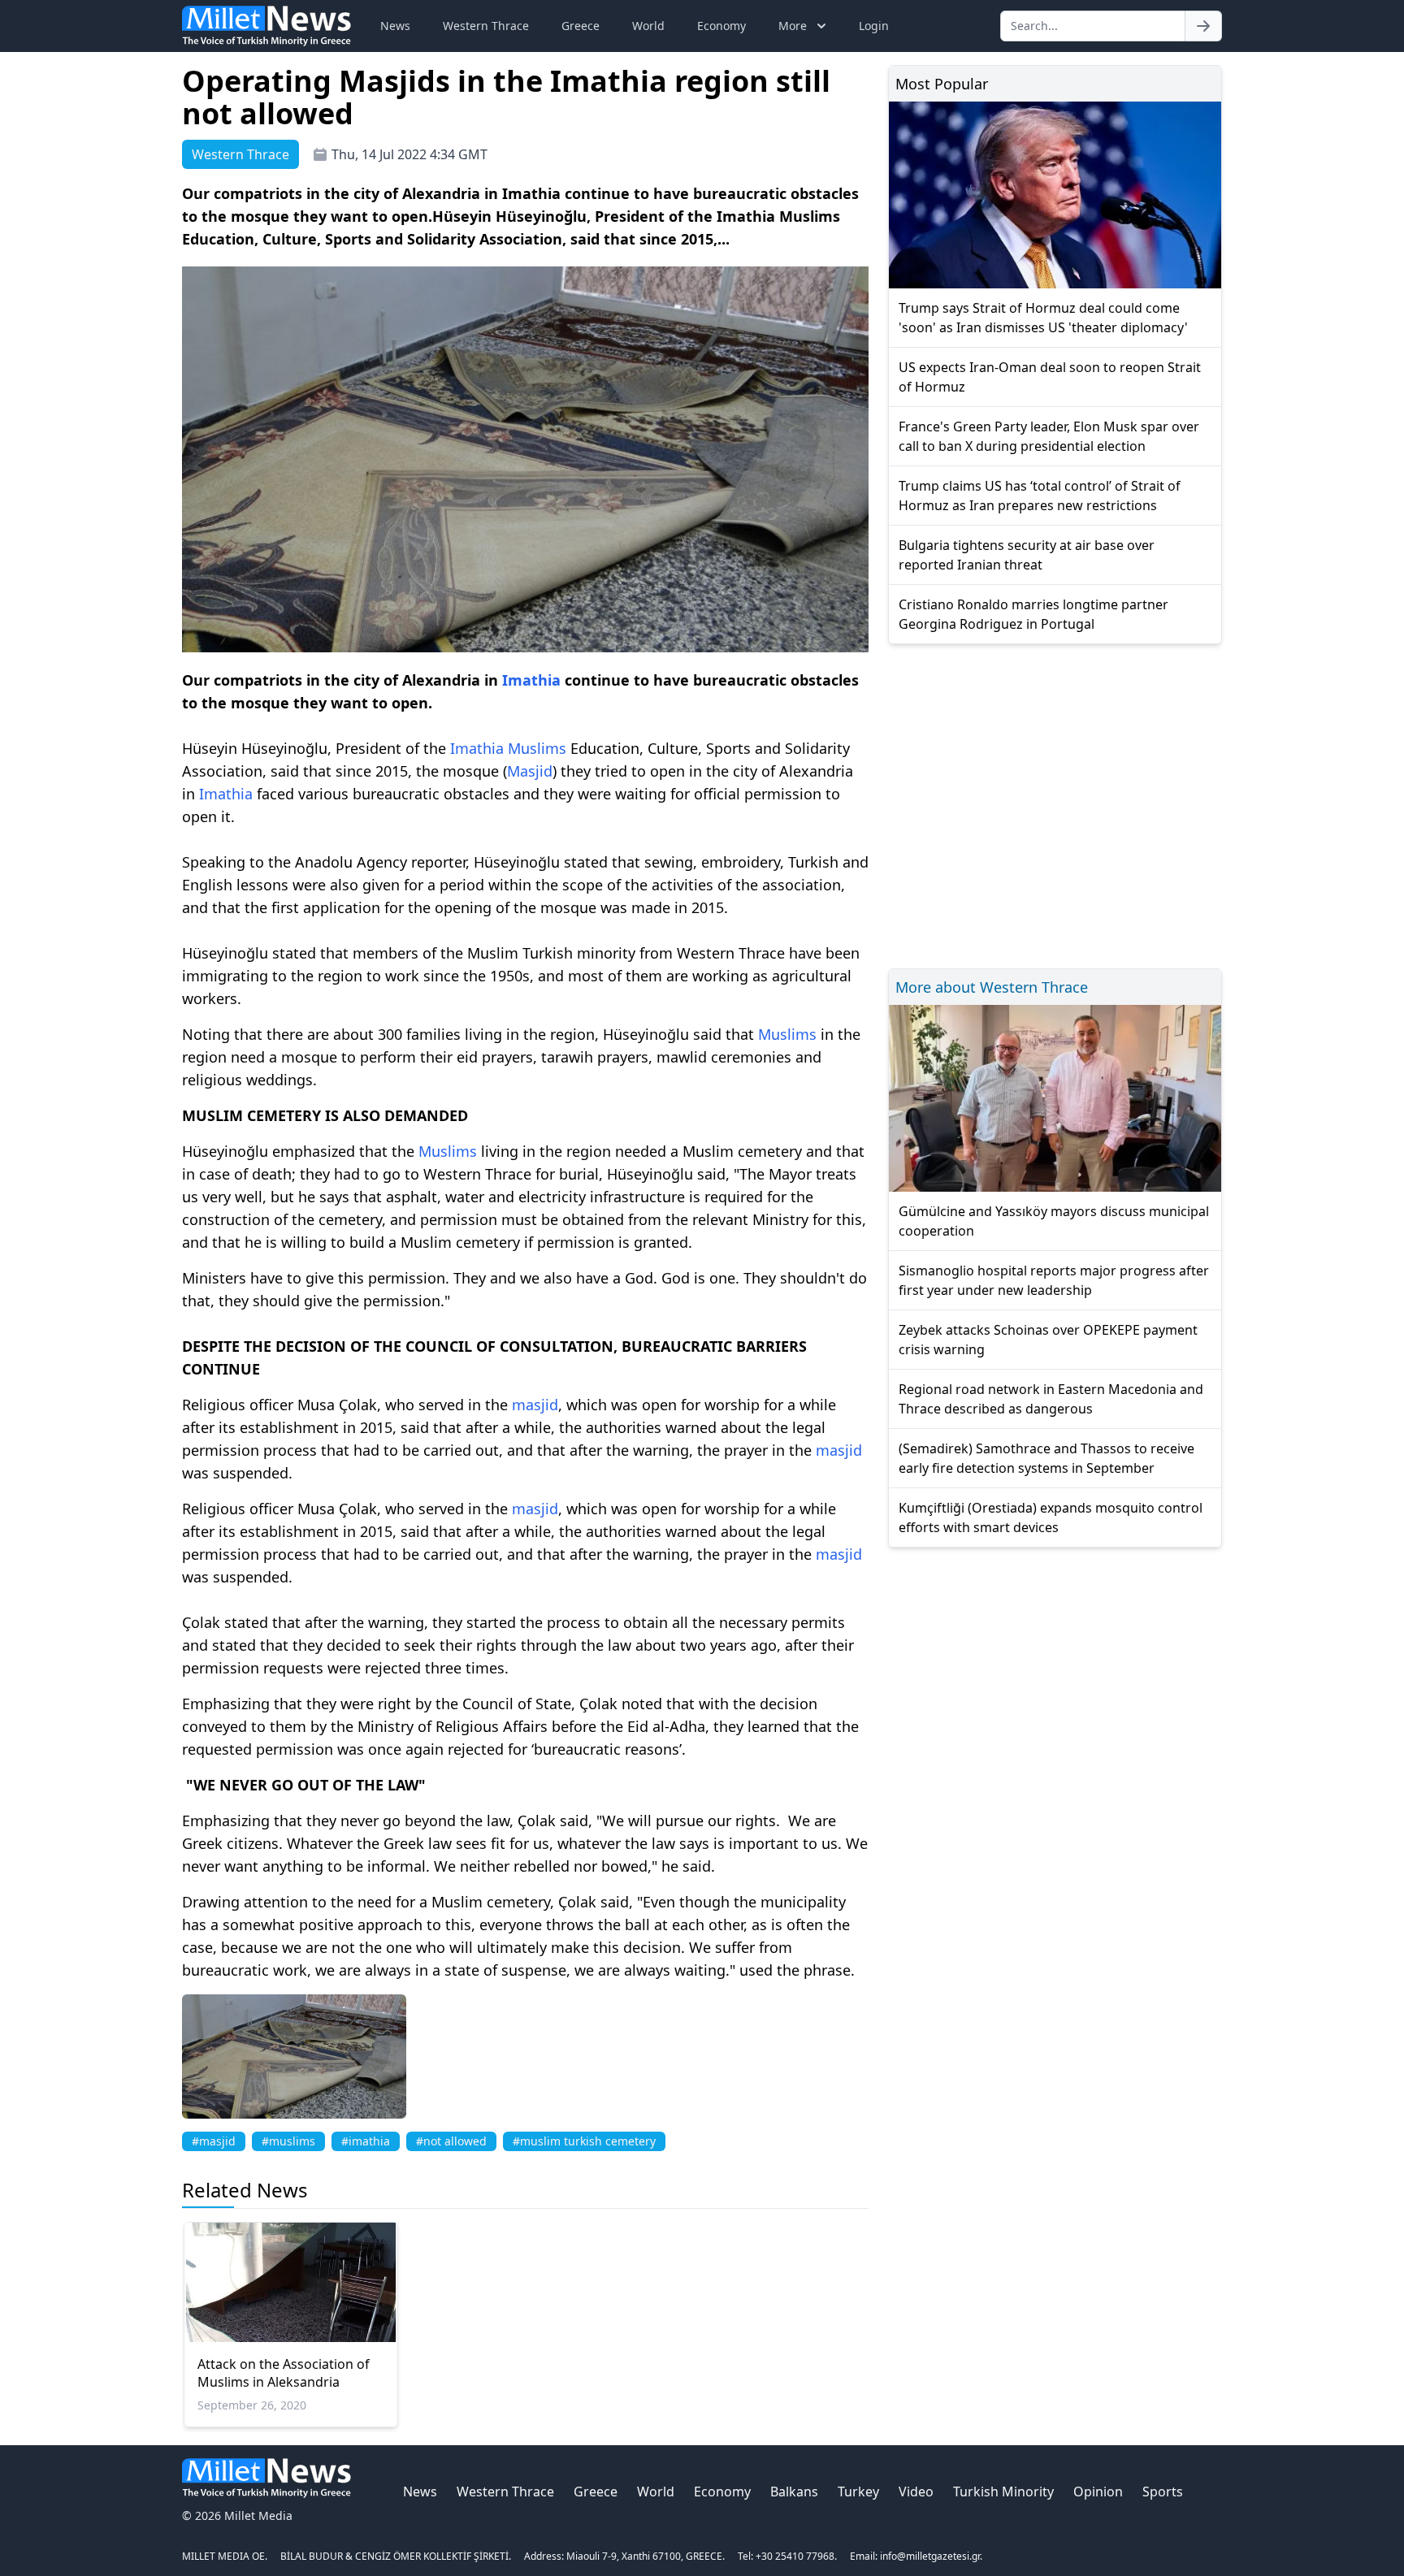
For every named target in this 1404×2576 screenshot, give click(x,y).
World (648, 26)
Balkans (794, 2492)
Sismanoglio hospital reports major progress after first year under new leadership (1054, 1280)
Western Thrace (486, 26)
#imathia (366, 2141)
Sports (1163, 2492)
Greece (581, 26)
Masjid (530, 771)
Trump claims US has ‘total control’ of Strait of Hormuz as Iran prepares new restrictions (1040, 496)
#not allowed (451, 2141)
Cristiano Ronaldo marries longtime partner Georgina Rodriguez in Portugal (1033, 614)
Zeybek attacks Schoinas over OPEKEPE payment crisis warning (1048, 1340)
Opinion (1098, 2492)
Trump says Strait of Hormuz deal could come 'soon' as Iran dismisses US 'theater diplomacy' (1043, 318)
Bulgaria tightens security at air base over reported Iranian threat (1027, 555)
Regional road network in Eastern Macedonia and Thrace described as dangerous (1051, 1399)
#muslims (288, 2141)
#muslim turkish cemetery (584, 2141)
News (395, 26)
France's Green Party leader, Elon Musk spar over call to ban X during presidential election (1049, 436)
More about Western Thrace (992, 987)
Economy (721, 26)
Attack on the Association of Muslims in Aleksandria (284, 2373)
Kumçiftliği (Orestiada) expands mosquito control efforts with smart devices (1051, 1517)
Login (874, 26)
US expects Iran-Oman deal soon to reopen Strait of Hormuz (1050, 377)
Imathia (531, 680)
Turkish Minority (1003, 2492)
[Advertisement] (1055, 804)
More (793, 26)
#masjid (214, 2141)
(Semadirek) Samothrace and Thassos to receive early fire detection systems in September (1046, 1458)
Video (916, 2492)
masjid (535, 1405)
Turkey (858, 2492)
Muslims (537, 748)
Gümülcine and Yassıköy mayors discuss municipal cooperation (1054, 1221)
